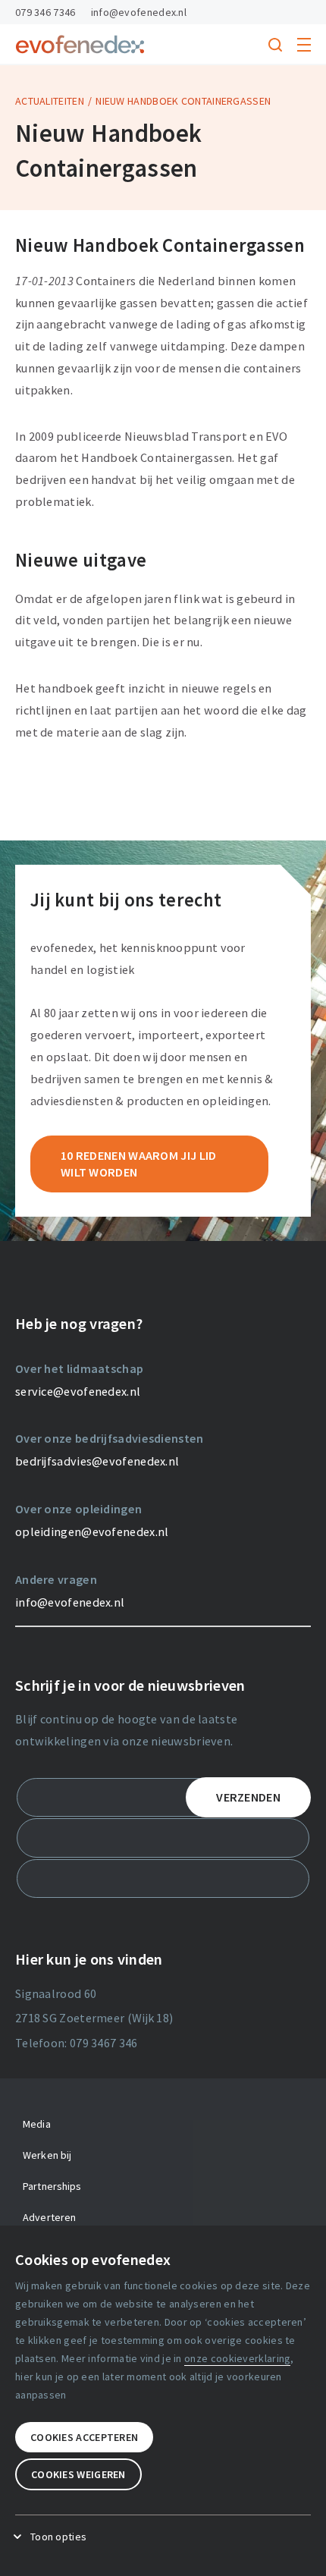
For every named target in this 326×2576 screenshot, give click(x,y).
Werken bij (47, 2155)
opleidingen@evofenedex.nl (92, 1531)
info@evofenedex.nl (139, 12)
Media (37, 2124)
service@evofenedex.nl (78, 1391)
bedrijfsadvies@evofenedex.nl (97, 1461)
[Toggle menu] (304, 45)
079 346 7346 (45, 12)
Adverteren (49, 2217)
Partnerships (52, 2186)
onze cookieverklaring (237, 2358)
